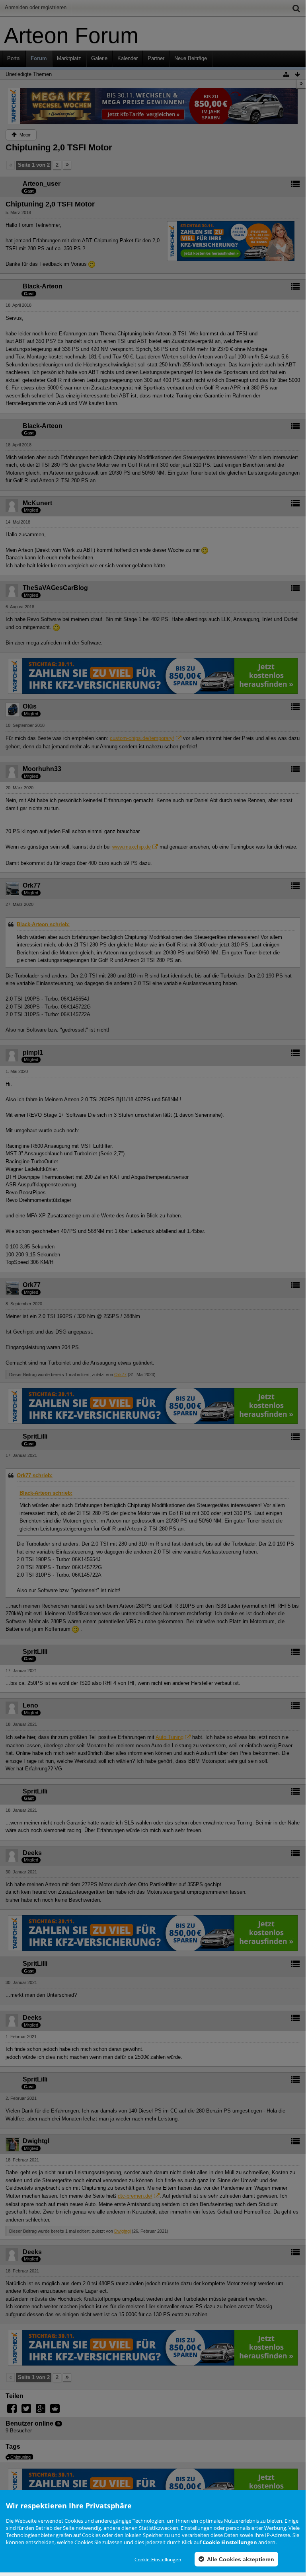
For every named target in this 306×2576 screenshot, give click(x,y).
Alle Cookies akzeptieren (240, 2559)
